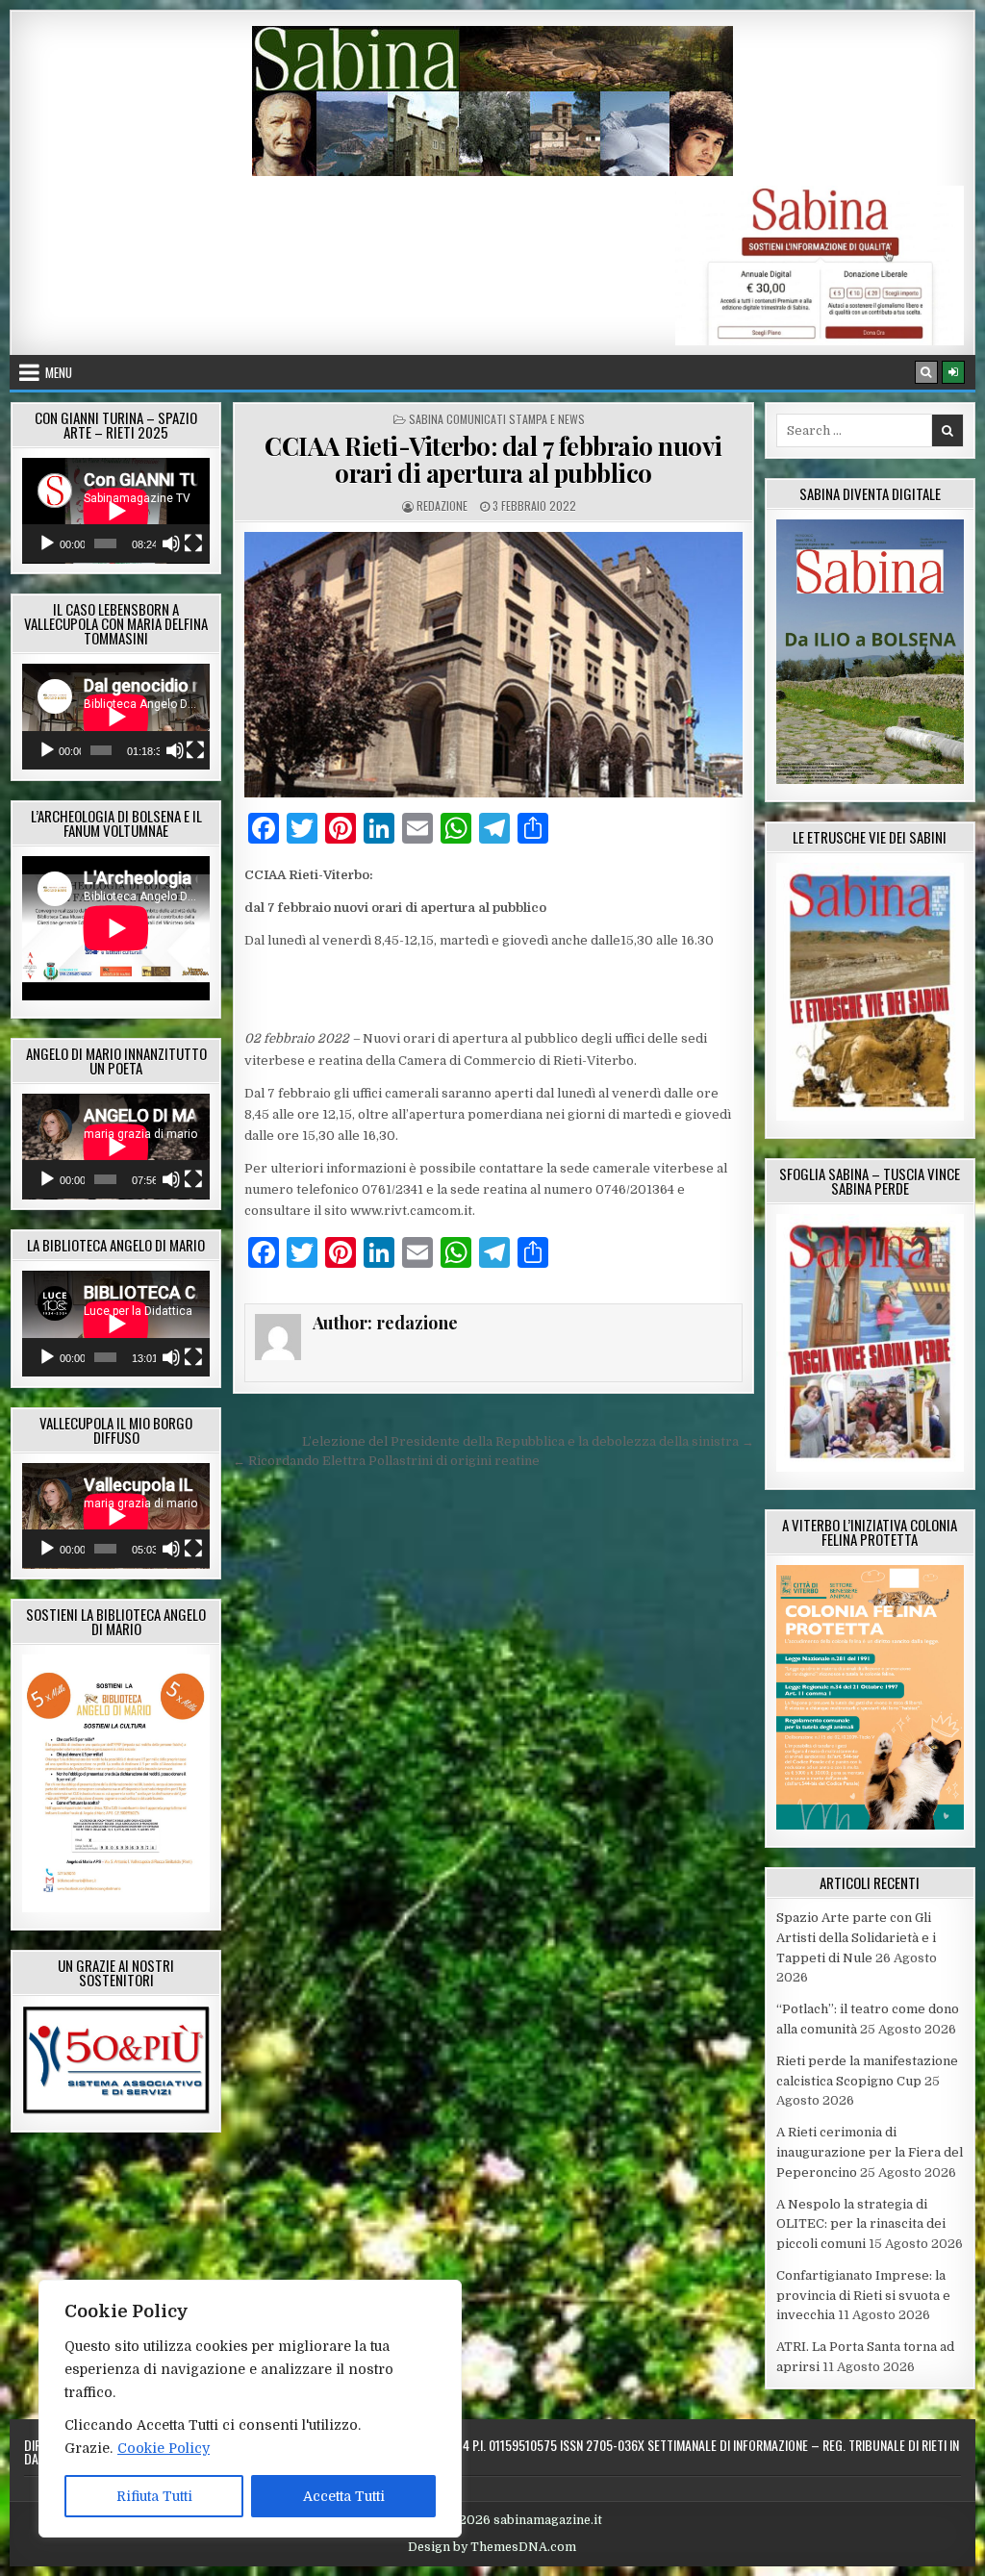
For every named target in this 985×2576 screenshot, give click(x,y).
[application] (116, 511)
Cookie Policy (164, 2448)
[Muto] (171, 543)
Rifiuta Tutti (154, 2496)
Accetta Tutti (344, 2496)
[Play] (47, 543)
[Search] (926, 372)
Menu (59, 372)
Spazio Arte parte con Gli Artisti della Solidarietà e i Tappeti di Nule (856, 1938)
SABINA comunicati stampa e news (497, 419)
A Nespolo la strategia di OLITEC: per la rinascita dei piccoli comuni (861, 2224)
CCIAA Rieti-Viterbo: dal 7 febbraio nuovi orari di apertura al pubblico (493, 460)
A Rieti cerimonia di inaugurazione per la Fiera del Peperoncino (870, 2152)
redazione (442, 505)
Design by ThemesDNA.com (492, 2547)
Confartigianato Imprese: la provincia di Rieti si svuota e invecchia (863, 2296)
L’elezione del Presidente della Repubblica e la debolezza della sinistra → (528, 1441)
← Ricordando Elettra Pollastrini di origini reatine (386, 1461)
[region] (250, 2409)
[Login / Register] (953, 372)
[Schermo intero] (193, 543)
